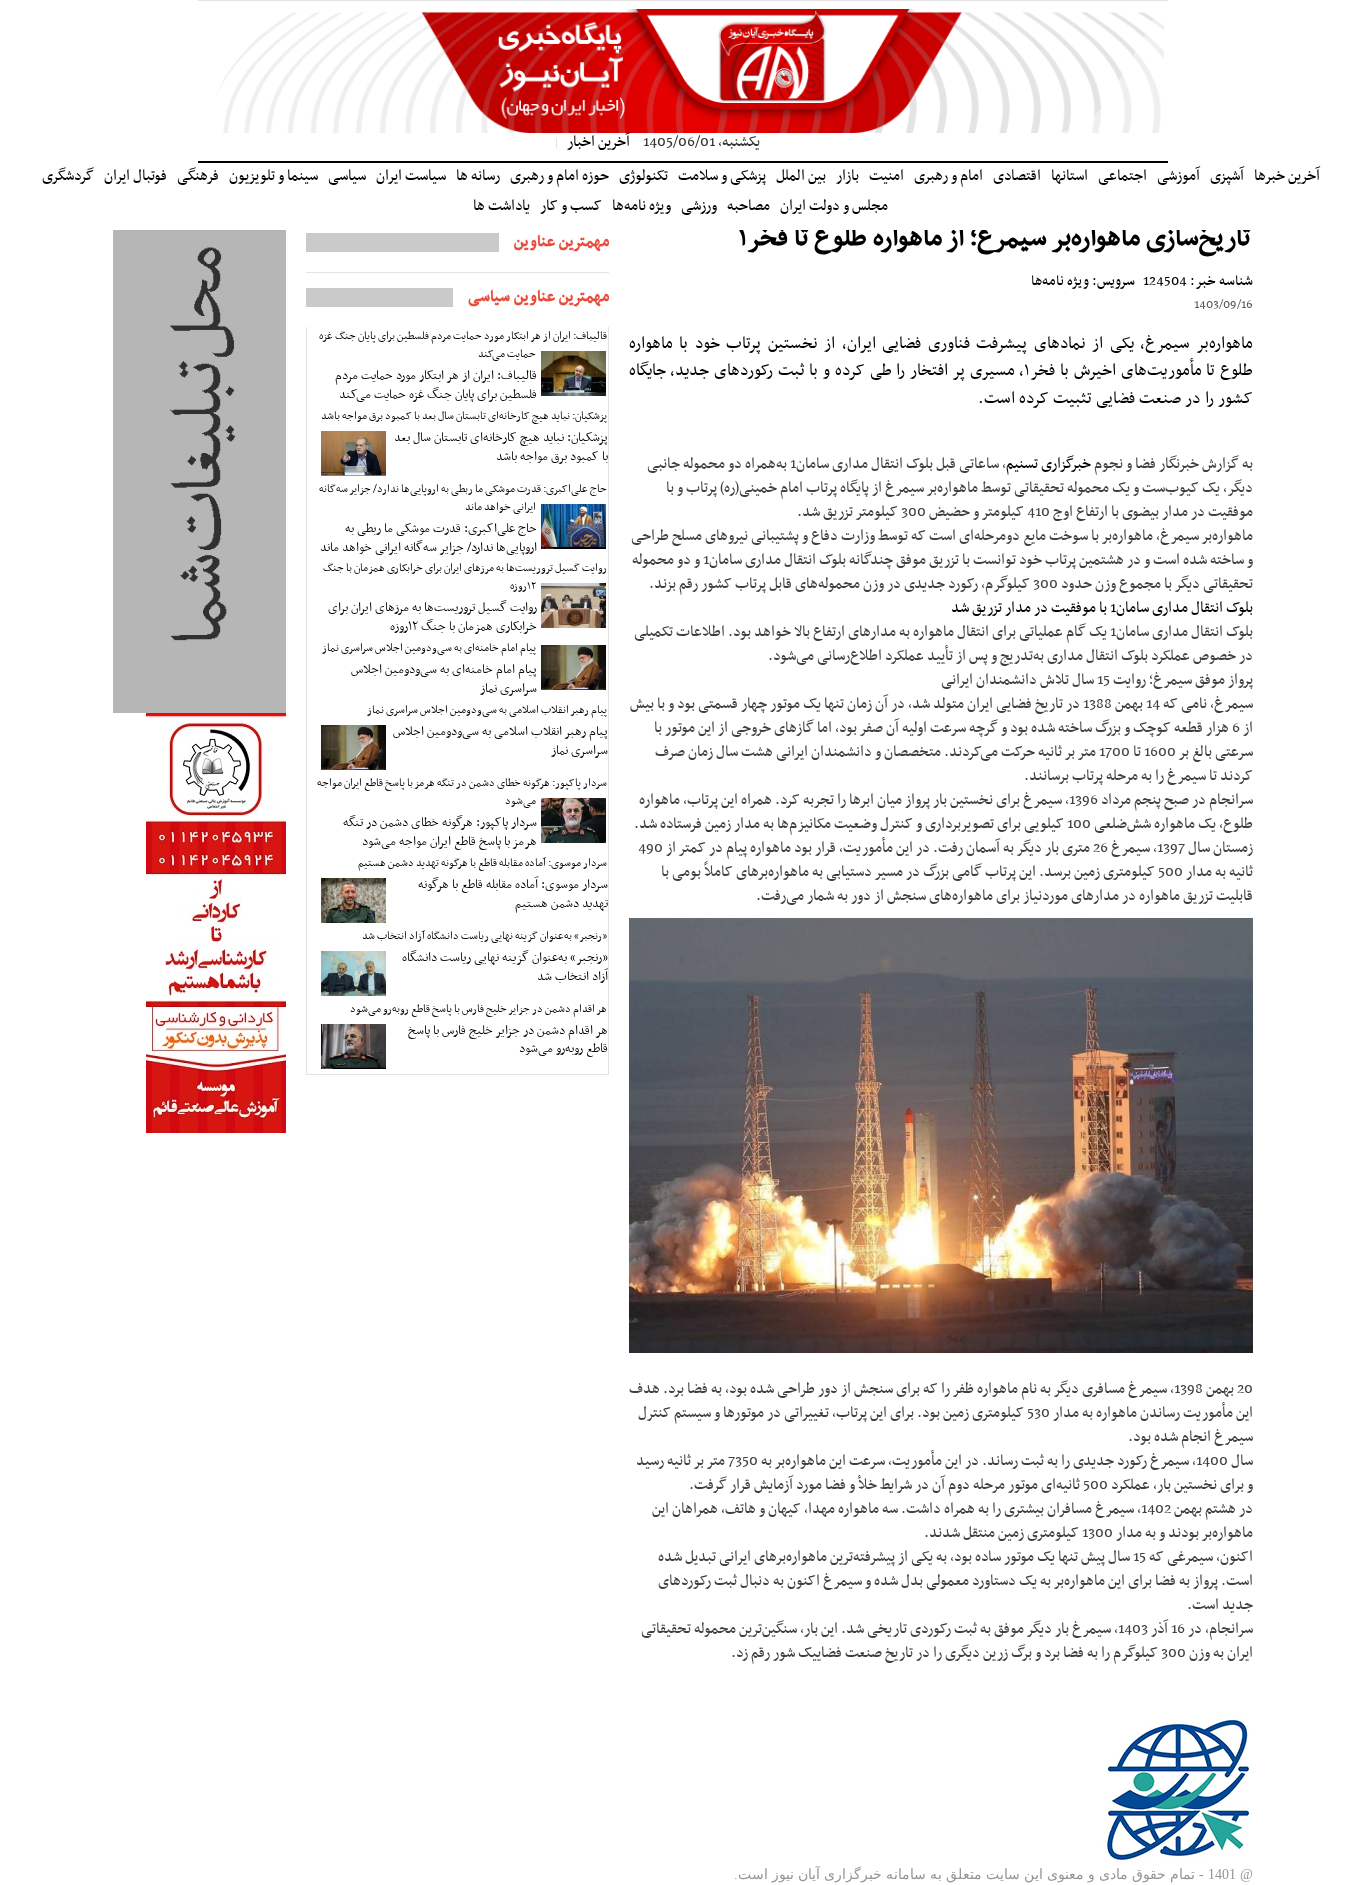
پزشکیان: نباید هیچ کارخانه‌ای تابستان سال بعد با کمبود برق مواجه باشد (464, 416)
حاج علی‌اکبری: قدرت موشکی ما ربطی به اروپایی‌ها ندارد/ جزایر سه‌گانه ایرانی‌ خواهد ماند (463, 498)
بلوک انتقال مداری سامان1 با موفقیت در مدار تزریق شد (1102, 608)
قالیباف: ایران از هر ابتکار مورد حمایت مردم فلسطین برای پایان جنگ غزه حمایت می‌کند (463, 345)
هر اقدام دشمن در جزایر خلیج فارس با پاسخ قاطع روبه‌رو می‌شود (478, 1009)
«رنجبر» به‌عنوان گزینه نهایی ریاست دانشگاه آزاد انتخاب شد (484, 936)
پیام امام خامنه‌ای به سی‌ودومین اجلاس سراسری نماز (429, 648)
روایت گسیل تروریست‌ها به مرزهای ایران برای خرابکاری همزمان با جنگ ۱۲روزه (465, 577)
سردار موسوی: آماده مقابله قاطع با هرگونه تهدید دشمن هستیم (482, 863)
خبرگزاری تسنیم (1048, 464)
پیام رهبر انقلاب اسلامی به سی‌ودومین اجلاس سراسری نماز (487, 710)
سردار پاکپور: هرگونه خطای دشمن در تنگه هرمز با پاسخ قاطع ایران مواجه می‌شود (462, 792)
